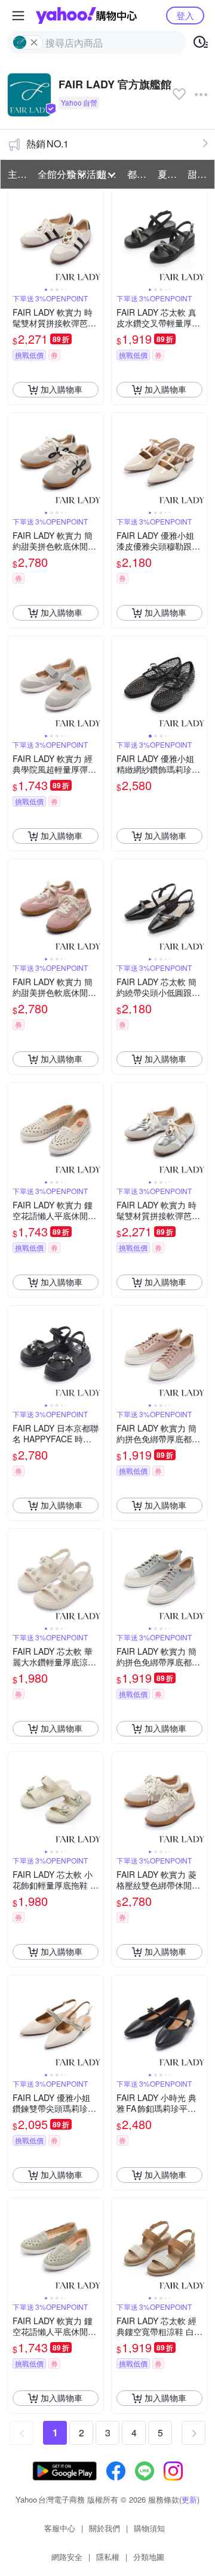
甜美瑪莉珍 (199, 174)
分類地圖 (149, 2557)
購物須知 (149, 2528)
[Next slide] (96, 237)
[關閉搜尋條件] (34, 42)
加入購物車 (62, 389)
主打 (17, 174)
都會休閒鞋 (139, 174)
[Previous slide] (16, 237)
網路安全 (67, 2557)
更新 (189, 2499)
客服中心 (60, 2528)
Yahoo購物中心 (86, 16)
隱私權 (108, 2557)
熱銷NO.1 (47, 144)
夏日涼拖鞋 (169, 174)
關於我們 (105, 2528)
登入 (185, 15)
